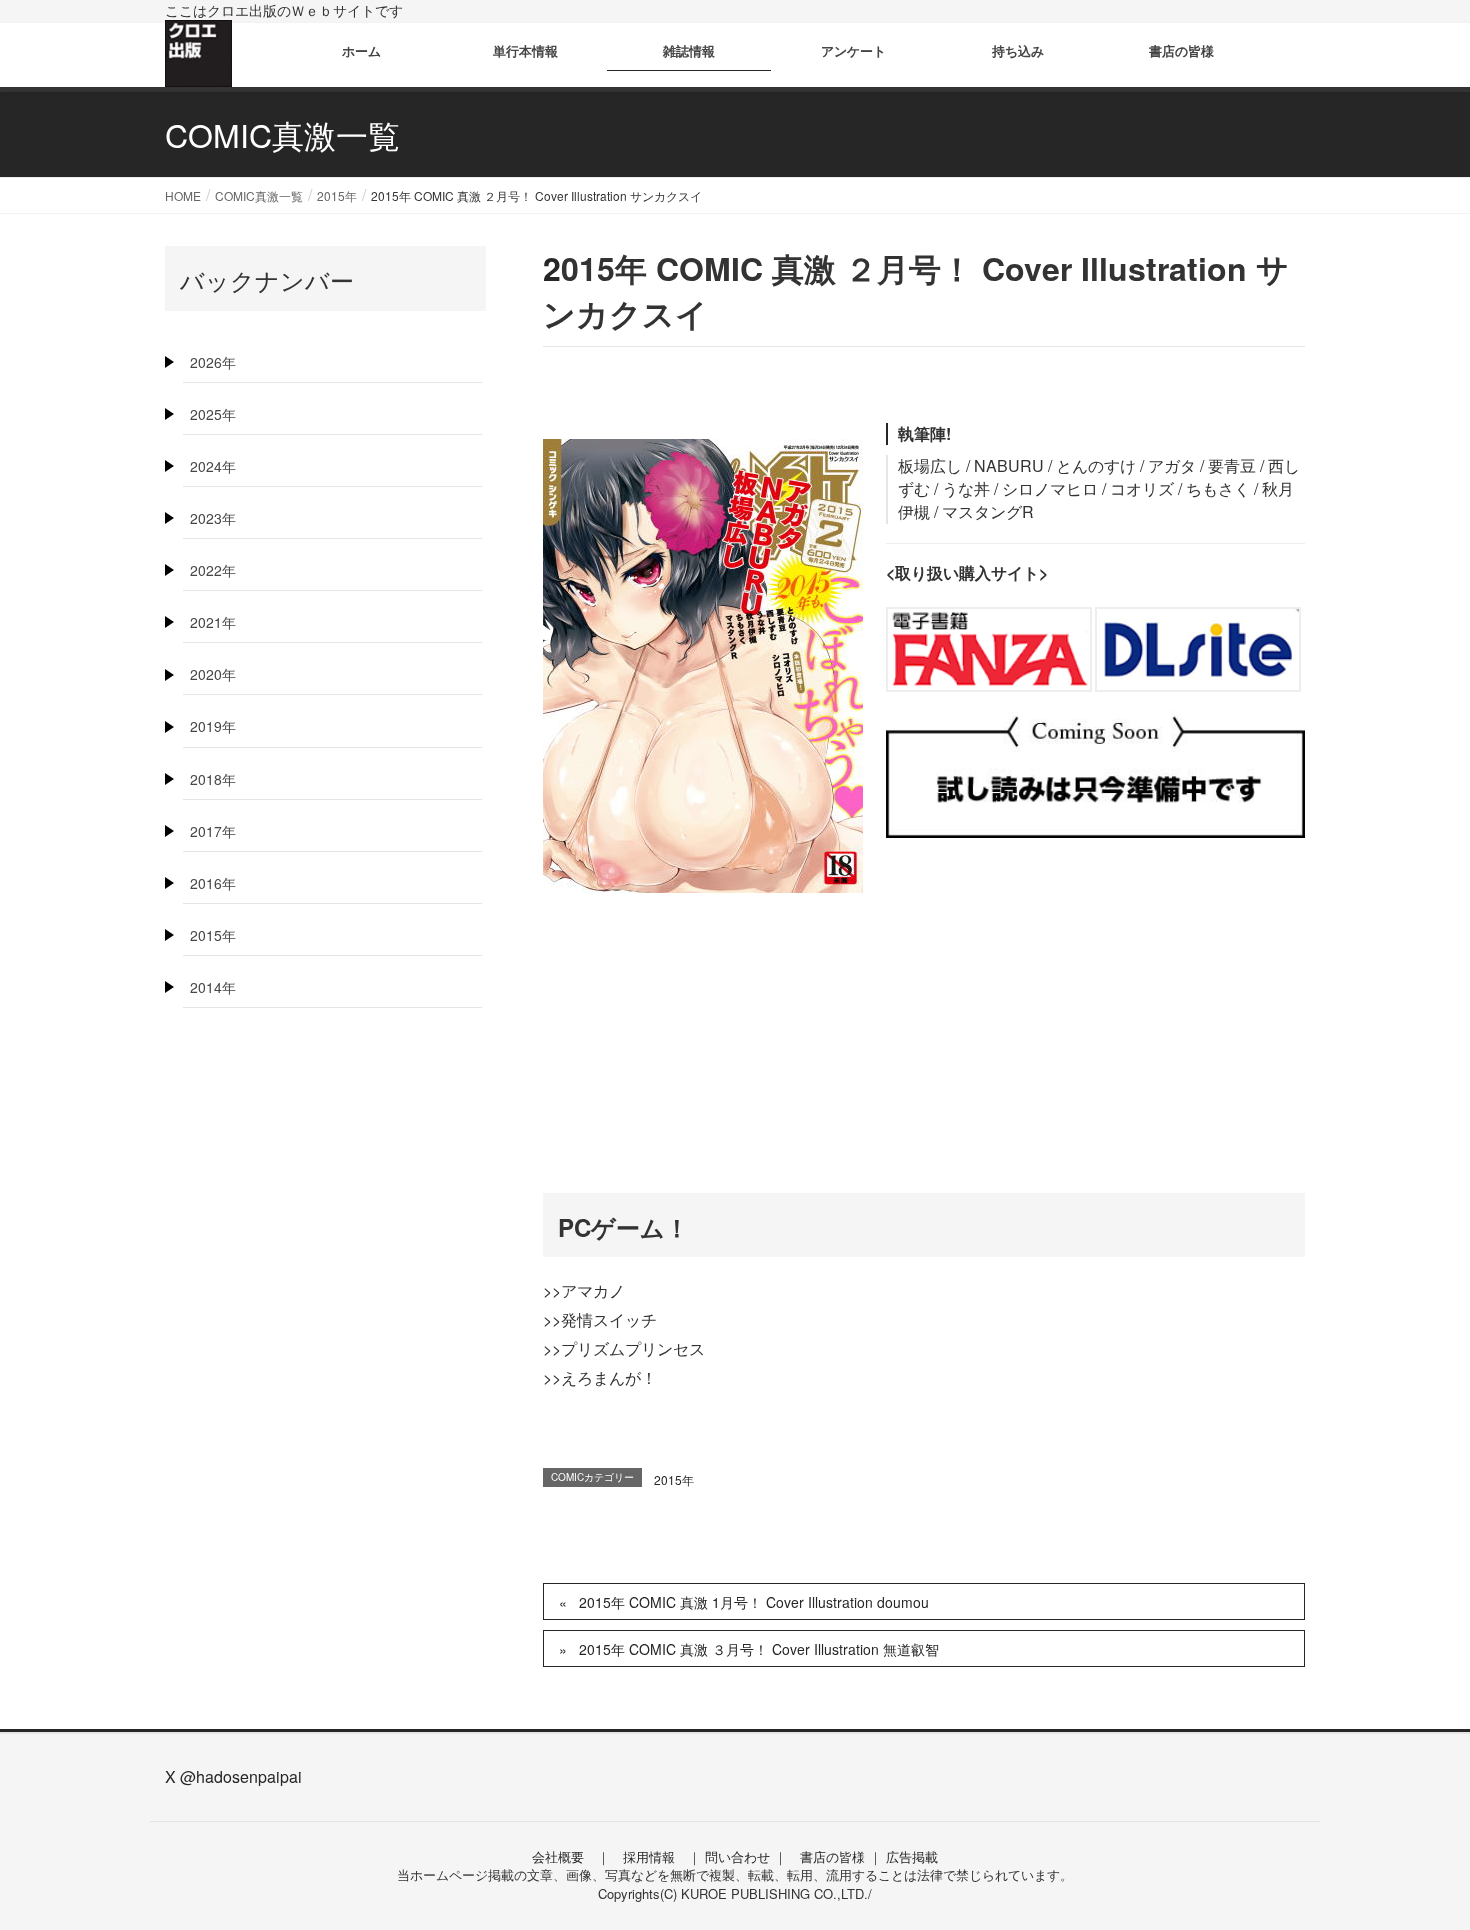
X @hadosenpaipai (233, 1776)
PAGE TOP (1417, 1853)
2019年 (213, 726)
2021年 (213, 622)
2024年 (213, 466)
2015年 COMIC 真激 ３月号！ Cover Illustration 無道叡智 (759, 1649)
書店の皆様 (832, 1856)
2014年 (213, 987)
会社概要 (558, 1856)
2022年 (213, 570)
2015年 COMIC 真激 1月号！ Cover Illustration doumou (754, 1602)
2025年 (213, 414)
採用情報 (649, 1856)
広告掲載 (912, 1856)
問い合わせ (737, 1856)
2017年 (213, 831)
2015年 (674, 1479)
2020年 (213, 674)
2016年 (213, 883)
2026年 (213, 362)
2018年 (213, 779)
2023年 (213, 518)
